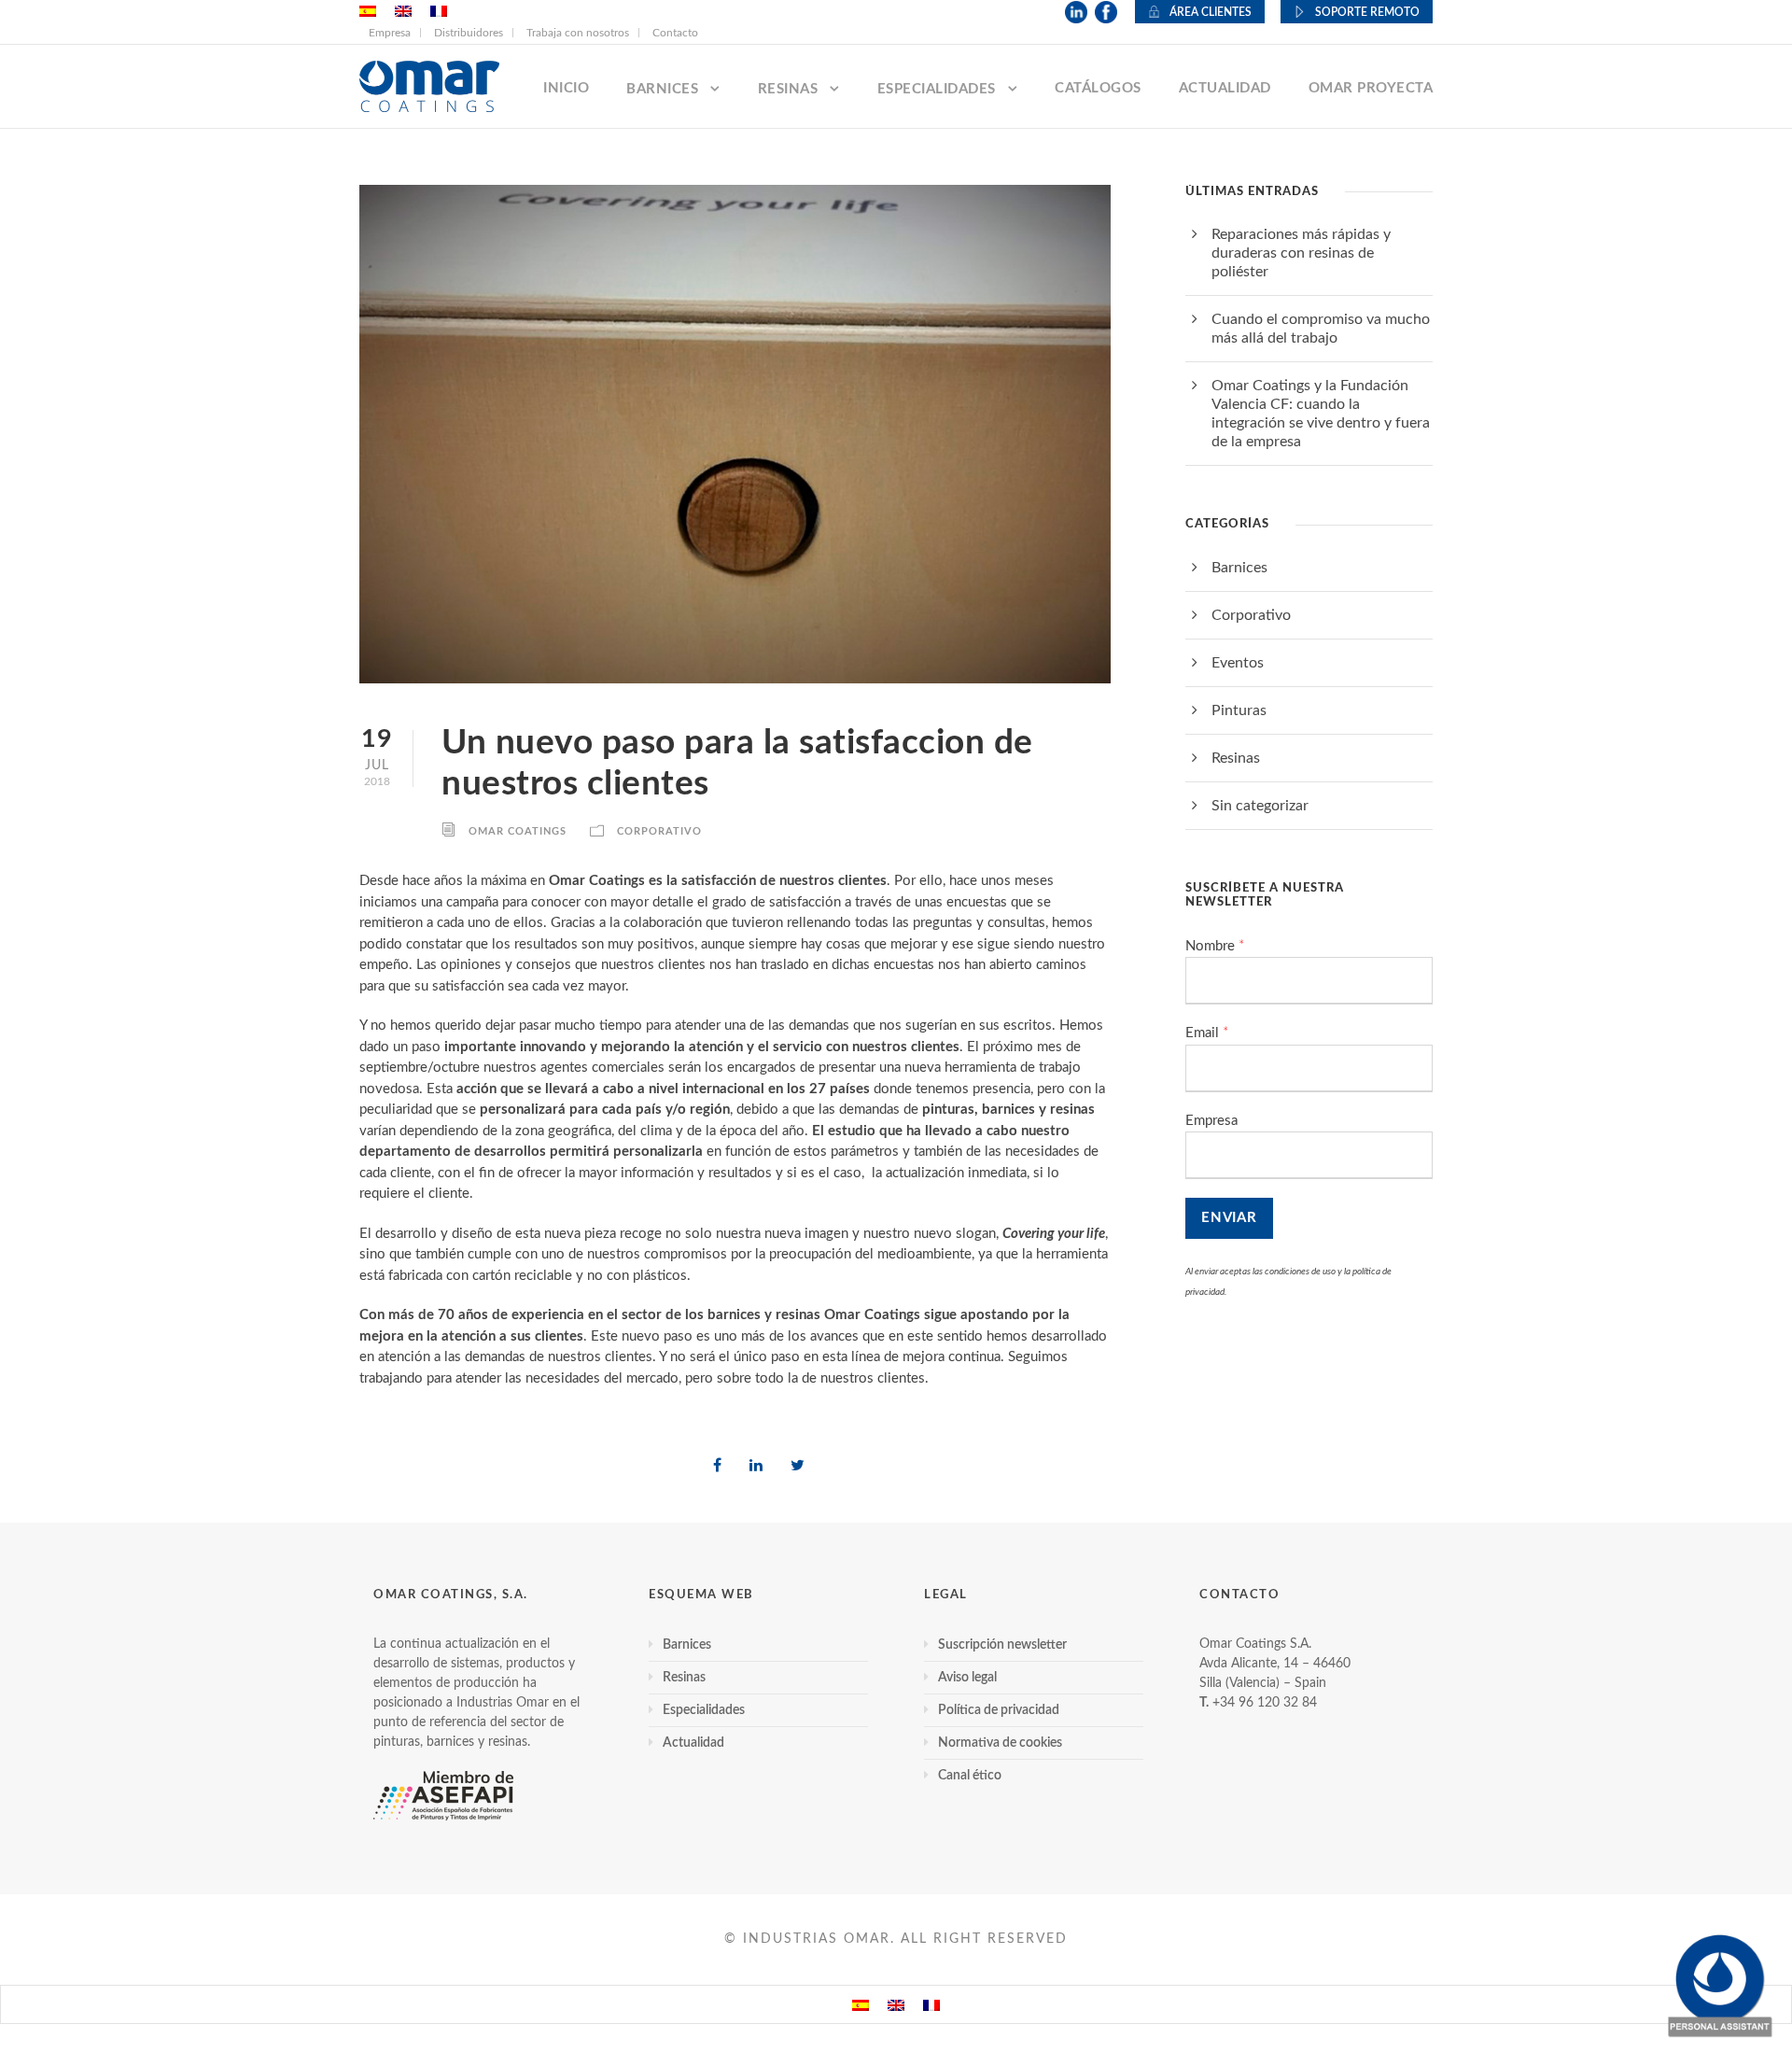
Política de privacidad (999, 1710)
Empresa (390, 33)
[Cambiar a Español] (861, 2004)
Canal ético (970, 1776)
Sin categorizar (1260, 806)
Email (1207, 1033)
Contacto (675, 33)
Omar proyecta (1371, 88)
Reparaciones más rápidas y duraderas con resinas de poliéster (1301, 253)
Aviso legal (967, 1678)
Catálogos (1098, 88)
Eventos (1238, 663)
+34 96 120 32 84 (1265, 1703)
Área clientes (1211, 12)
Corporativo (659, 831)
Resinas (788, 89)
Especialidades (937, 89)
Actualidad (1225, 88)
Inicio (566, 88)
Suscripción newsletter (1002, 1645)
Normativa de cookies (1000, 1743)
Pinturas (1239, 710)
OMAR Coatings (518, 831)
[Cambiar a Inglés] (896, 2004)
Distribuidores (469, 33)
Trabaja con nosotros (578, 33)
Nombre (1215, 946)
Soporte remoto (1367, 12)
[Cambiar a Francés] (931, 2004)
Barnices (662, 89)
